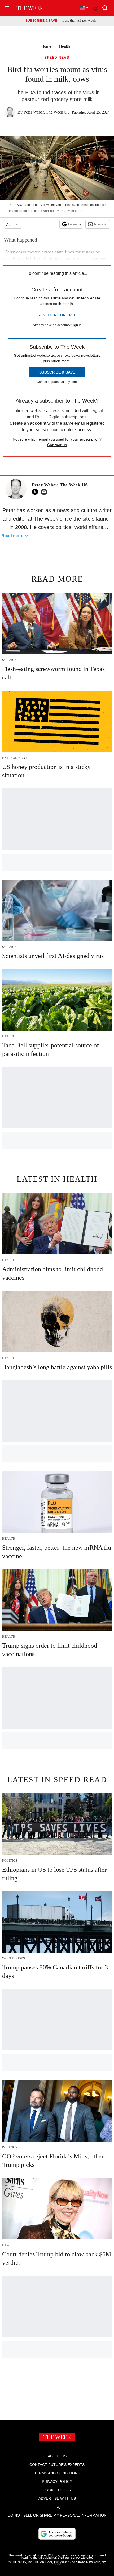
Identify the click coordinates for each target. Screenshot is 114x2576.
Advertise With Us (57, 2498)
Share (16, 224)
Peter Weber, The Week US (47, 112)
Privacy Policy (57, 2482)
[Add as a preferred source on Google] (57, 2534)
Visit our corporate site (75, 2558)
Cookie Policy (57, 2490)
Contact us (57, 445)
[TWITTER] (36, 492)
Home (46, 46)
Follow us (74, 224)
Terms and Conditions (57, 2473)
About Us (57, 2456)
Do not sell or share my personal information (57, 2515)
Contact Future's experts (57, 2465)
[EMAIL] (45, 492)
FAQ (57, 2507)
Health (65, 46)
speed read (57, 58)
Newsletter (101, 224)
